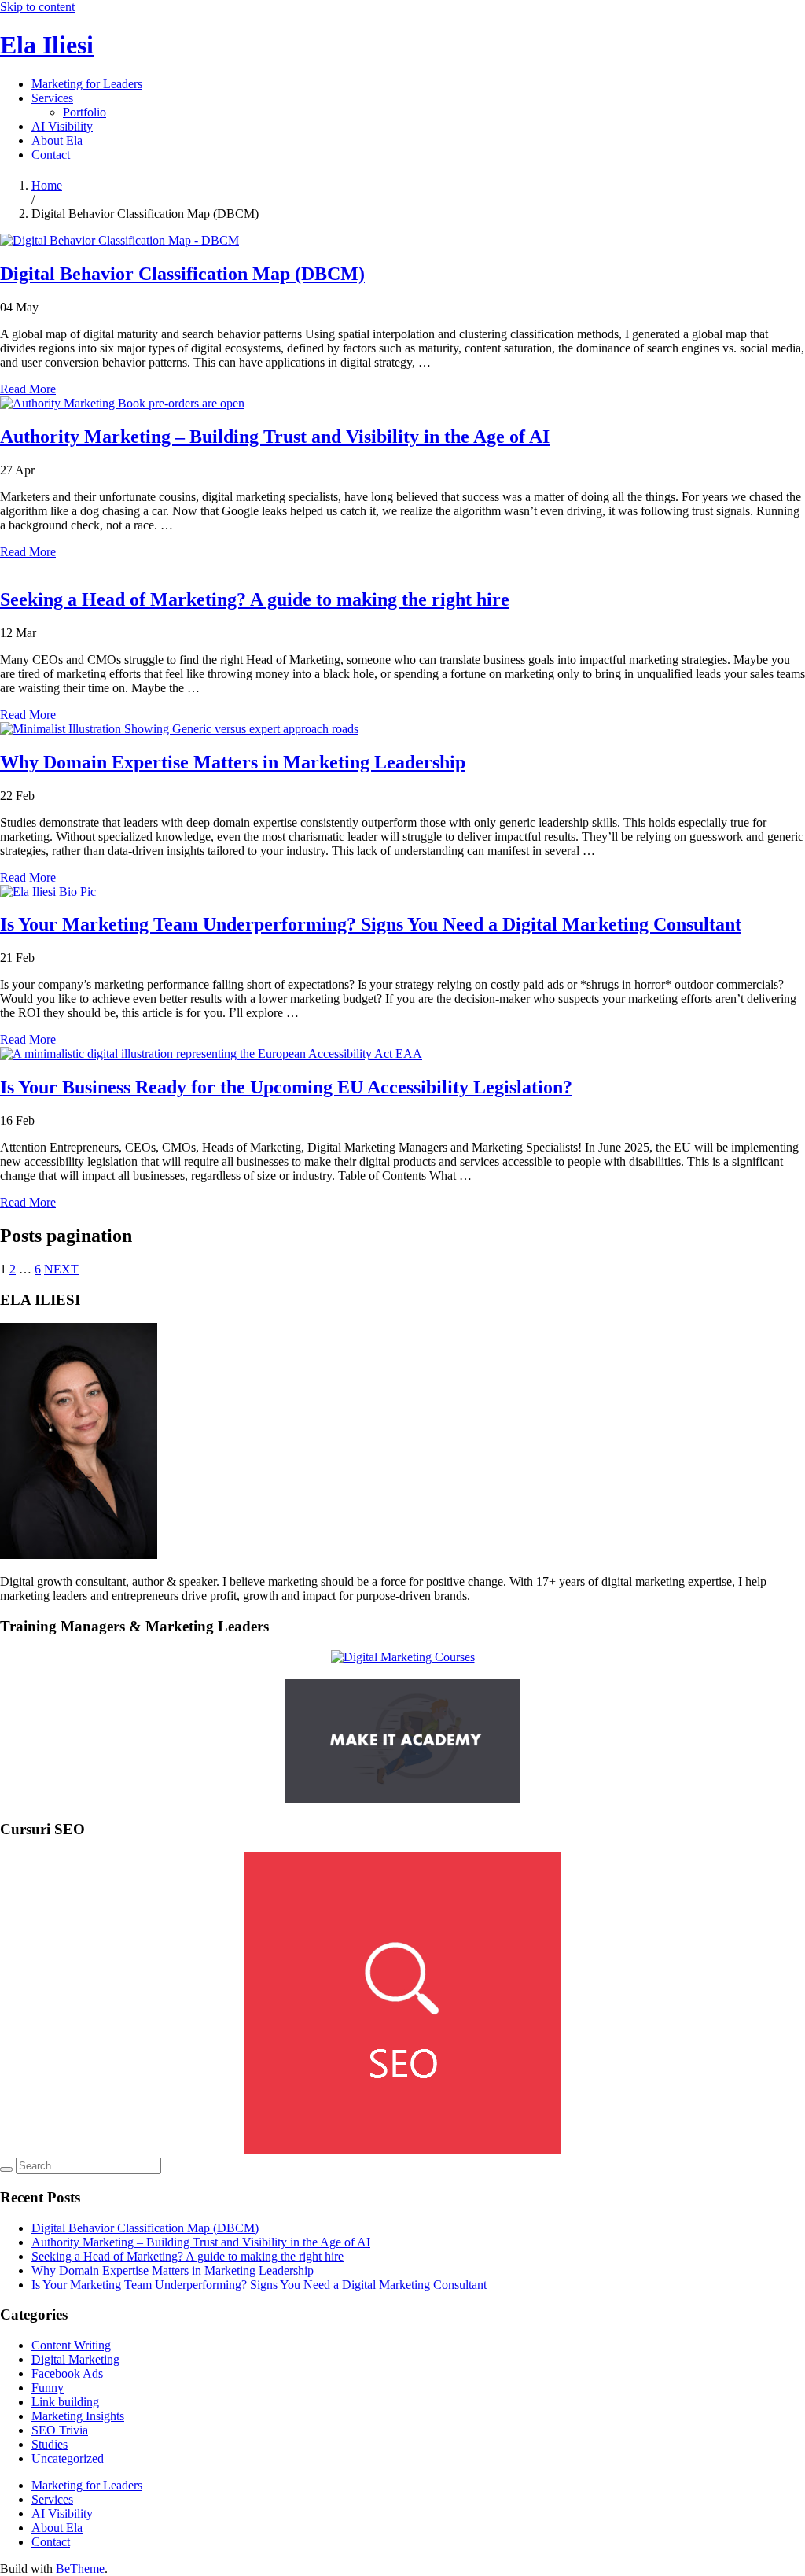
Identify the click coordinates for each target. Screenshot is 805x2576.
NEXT (61, 1269)
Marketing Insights (78, 2416)
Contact (51, 155)
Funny (48, 2388)
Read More (28, 389)
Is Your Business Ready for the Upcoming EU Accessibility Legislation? (286, 1087)
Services (52, 98)
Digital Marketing (75, 2359)
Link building (65, 2402)
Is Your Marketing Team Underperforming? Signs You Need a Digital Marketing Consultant (371, 924)
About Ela (57, 140)
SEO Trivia (60, 2430)
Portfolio (85, 112)
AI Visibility (62, 126)
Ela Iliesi (47, 45)
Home (47, 185)
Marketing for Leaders (87, 84)
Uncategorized (68, 2458)
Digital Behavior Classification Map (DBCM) (182, 274)
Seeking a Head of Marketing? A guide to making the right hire (255, 599)
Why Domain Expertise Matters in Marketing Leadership (233, 762)
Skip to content (37, 7)
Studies (50, 2444)
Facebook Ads (67, 2373)
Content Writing (71, 2345)
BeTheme (80, 2569)
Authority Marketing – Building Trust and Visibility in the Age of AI (275, 437)
